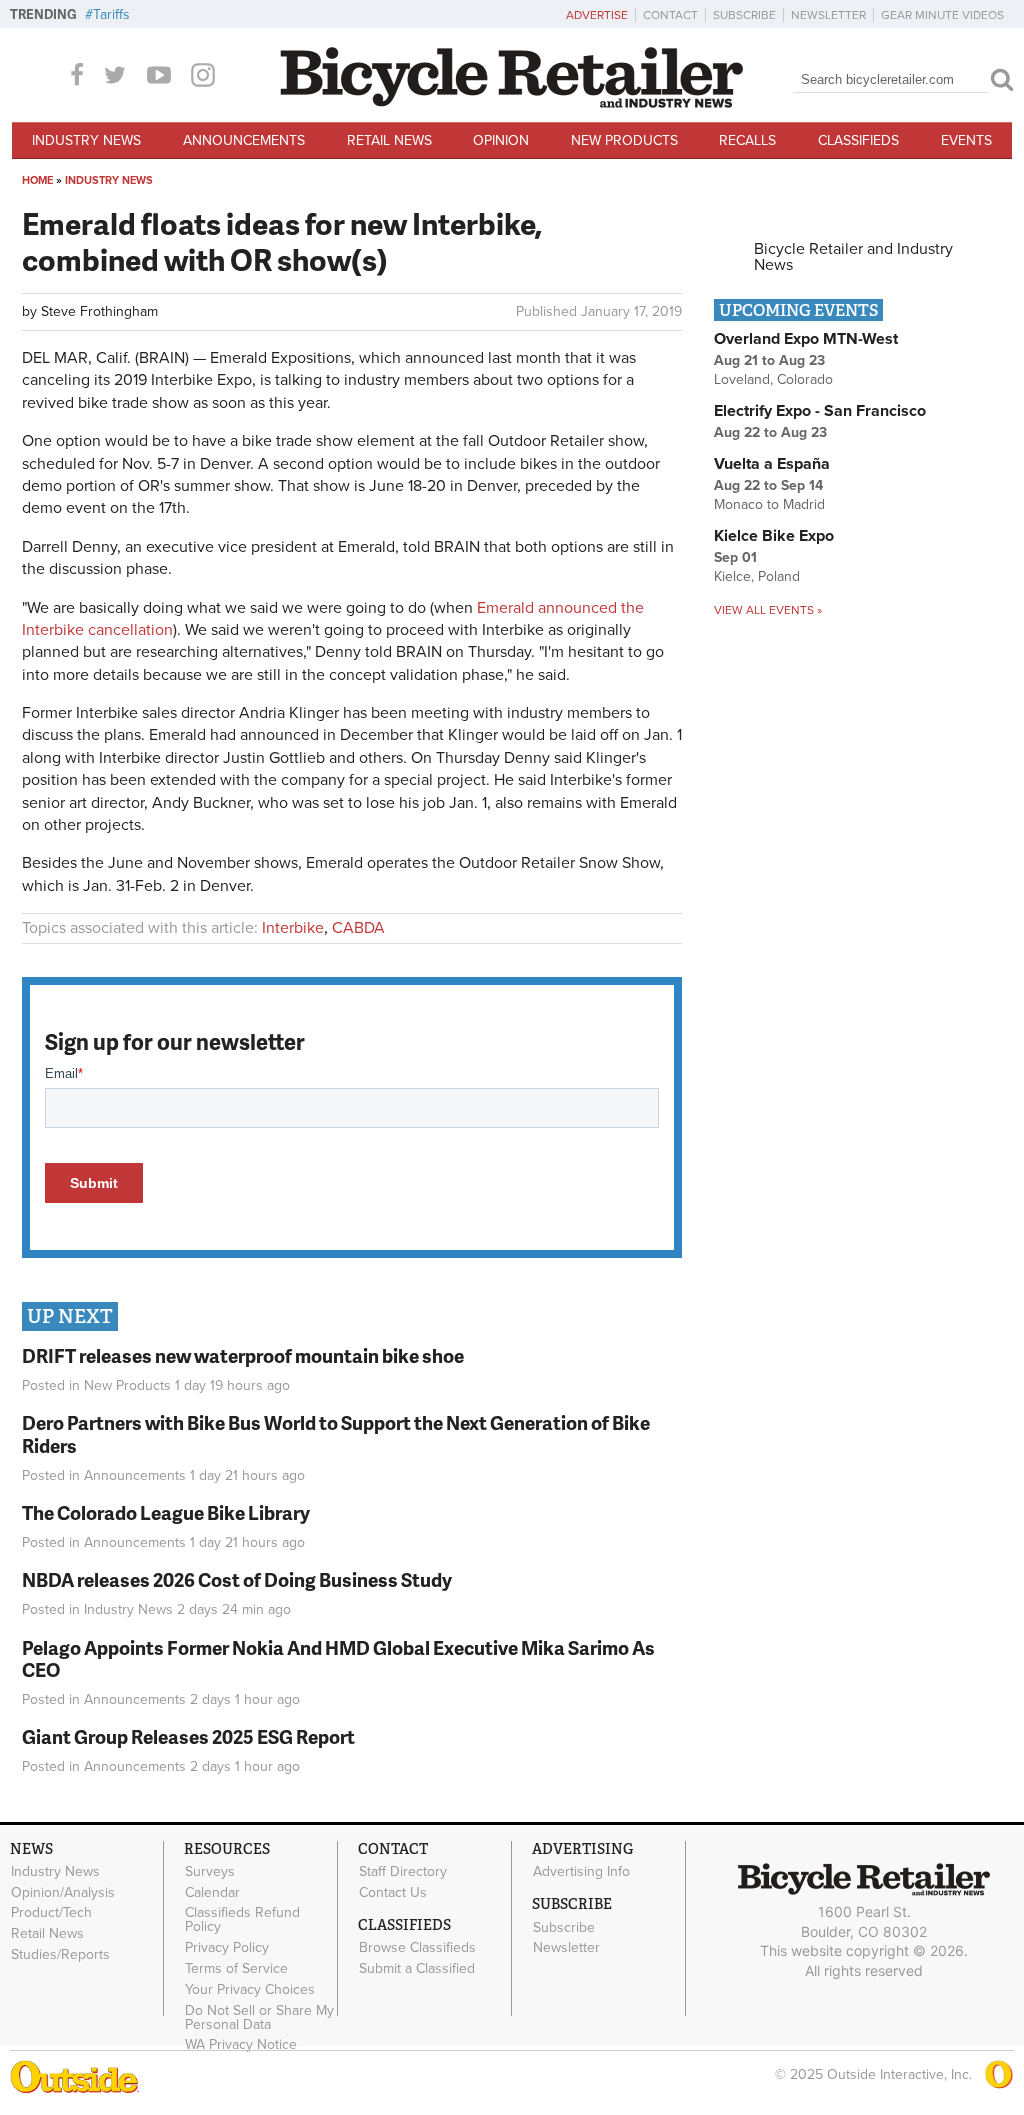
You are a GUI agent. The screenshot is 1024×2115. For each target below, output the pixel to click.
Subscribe (744, 15)
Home (37, 180)
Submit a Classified (417, 1969)
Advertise (597, 15)
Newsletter (828, 15)
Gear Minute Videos (942, 15)
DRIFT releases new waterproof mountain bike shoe (243, 1355)
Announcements (244, 140)
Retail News (389, 140)
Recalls (747, 140)
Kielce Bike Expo (774, 536)
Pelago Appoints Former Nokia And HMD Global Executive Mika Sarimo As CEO (338, 1659)
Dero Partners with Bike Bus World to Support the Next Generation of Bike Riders (336, 1434)
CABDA (358, 928)
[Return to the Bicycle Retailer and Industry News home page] (512, 103)
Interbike (293, 928)
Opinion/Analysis (63, 1892)
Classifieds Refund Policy (242, 1920)
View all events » (768, 610)
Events (966, 140)
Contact (670, 15)
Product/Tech (51, 1913)
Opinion (501, 140)
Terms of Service (236, 1969)
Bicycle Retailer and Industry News (853, 257)
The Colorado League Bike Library (166, 1512)
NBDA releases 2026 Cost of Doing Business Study (237, 1579)
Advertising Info (581, 1872)
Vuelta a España (772, 464)
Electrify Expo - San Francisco (820, 411)
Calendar (212, 1892)
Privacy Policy (227, 1948)
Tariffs (111, 14)
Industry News (86, 140)
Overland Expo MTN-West (806, 339)
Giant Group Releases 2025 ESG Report (188, 1736)
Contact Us (393, 1892)
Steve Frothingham (99, 311)
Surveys (210, 1872)
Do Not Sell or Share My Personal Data (259, 2017)
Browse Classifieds (417, 1948)
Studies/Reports (60, 1955)
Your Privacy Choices (250, 1989)
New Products (624, 140)
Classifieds (858, 140)
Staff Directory (403, 1872)
